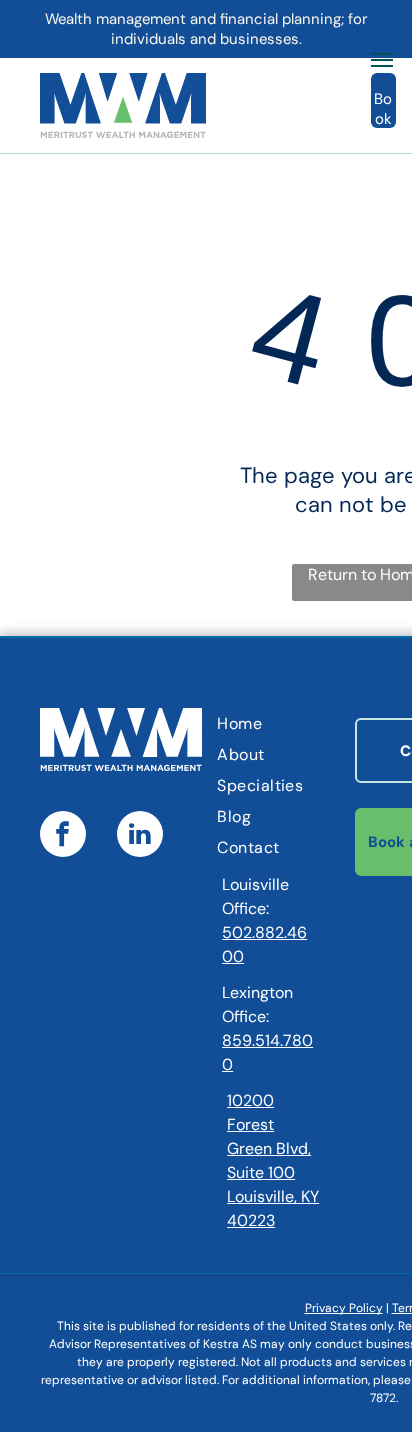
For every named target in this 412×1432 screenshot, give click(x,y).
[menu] (382, 60)
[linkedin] (140, 836)
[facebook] (63, 836)
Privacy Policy (344, 1308)
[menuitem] (298, 723)
